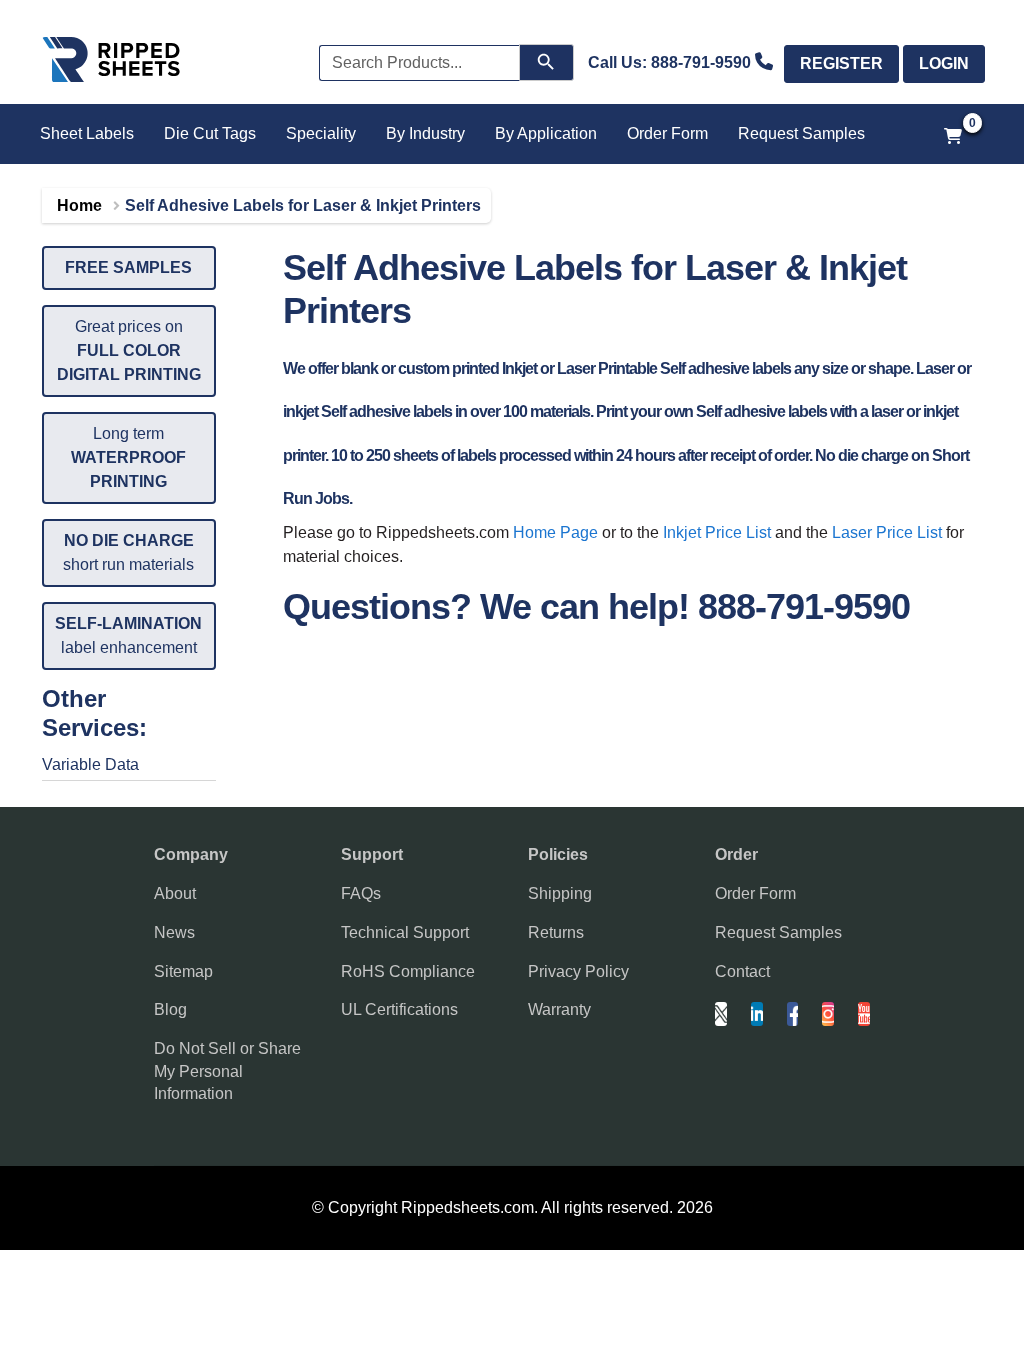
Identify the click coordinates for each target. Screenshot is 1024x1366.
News (174, 932)
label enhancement (128, 635)
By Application (546, 133)
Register (841, 63)
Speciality (321, 133)
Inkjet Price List (717, 532)
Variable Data (90, 764)
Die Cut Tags (210, 133)
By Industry (425, 133)
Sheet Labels (87, 133)
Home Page (555, 532)
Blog (170, 1009)
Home (79, 205)
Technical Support (405, 932)
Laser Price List (887, 532)
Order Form (667, 133)
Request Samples (801, 133)
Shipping (560, 893)
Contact (742, 971)
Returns (556, 932)
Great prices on (129, 350)
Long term (128, 457)
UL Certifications (399, 1009)
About (175, 893)
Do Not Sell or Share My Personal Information (227, 1071)
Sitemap (183, 971)
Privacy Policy (578, 971)
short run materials (128, 552)
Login (944, 63)
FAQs (361, 893)
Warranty (559, 1009)
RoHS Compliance (408, 971)
